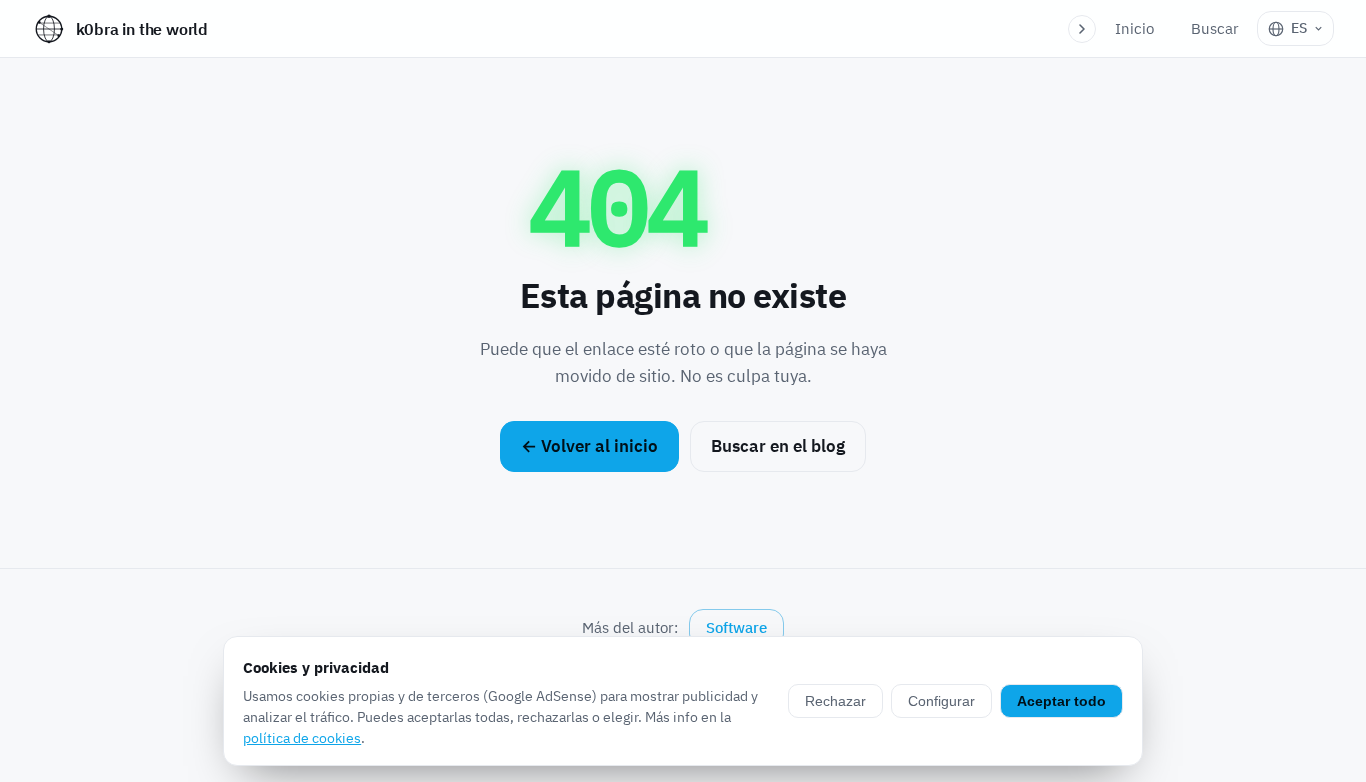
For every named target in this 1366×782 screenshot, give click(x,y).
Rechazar (835, 701)
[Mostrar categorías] (1082, 29)
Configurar (941, 701)
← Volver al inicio (589, 446)
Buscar (1215, 28)
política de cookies (302, 738)
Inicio (1134, 28)
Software (736, 627)
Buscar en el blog (778, 446)
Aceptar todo (1061, 701)
